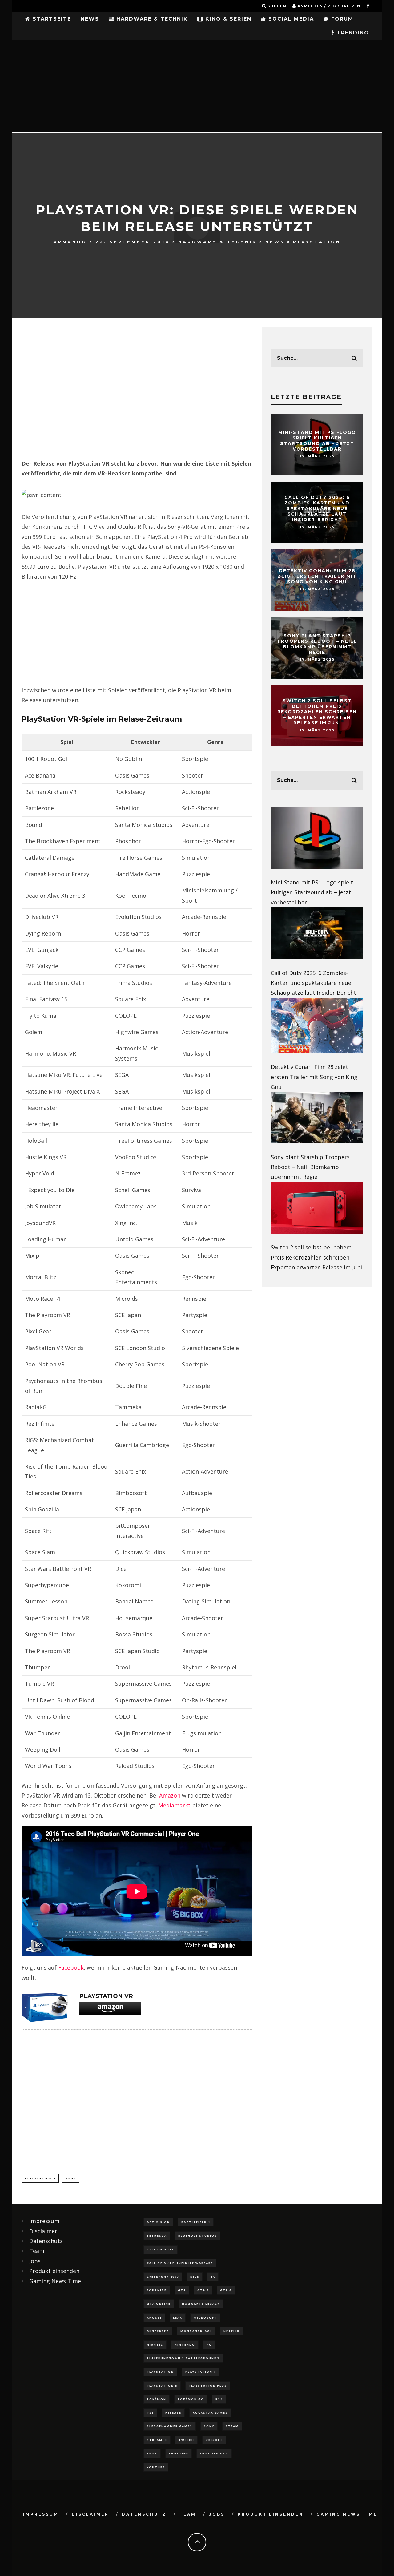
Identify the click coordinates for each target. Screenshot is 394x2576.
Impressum (44, 2221)
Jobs (35, 2261)
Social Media (290, 19)
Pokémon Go (191, 2399)
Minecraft (158, 2331)
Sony (70, 2178)
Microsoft (205, 2317)
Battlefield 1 (196, 2222)
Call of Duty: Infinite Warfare (180, 2263)
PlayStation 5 (162, 2386)
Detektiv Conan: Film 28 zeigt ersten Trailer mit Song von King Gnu (317, 576)
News (90, 19)
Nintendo (185, 2345)
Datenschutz (46, 2241)
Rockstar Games (210, 2413)
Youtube (156, 2467)
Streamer (157, 2440)
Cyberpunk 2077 (163, 2277)
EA (213, 2277)
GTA (182, 2290)
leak (178, 2317)
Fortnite (157, 2290)
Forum (341, 19)
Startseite (51, 19)
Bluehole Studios (198, 2236)
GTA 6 (226, 2290)
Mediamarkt (174, 1805)
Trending (352, 33)
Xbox (152, 2453)
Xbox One (179, 2453)
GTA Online (159, 2304)
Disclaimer (43, 2231)
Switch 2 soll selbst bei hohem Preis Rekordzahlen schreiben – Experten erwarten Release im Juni (317, 712)
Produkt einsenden (54, 2271)
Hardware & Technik (151, 19)
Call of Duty (161, 2249)
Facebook (71, 1967)
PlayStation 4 (40, 2178)
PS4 (219, 2399)
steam (232, 2426)
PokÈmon (157, 2399)
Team (37, 2251)
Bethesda (157, 2236)
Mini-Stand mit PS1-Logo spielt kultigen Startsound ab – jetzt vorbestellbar (317, 441)
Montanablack (196, 2331)
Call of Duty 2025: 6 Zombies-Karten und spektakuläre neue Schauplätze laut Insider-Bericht (317, 509)
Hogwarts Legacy (201, 2304)
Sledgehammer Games (170, 2426)
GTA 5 (203, 2290)
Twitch (186, 2440)
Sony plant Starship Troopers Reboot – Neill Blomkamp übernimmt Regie (317, 644)
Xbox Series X (214, 2453)
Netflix (231, 2331)
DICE (195, 2277)
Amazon (170, 1795)
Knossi (154, 2317)
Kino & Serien (227, 19)
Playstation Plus (208, 2386)
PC (209, 2345)
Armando (70, 241)
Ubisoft (214, 2440)
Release (173, 2413)
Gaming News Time (55, 2281)
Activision (158, 2222)
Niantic (155, 2345)
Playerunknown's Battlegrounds (183, 2358)
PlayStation (317, 241)
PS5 (150, 2413)
